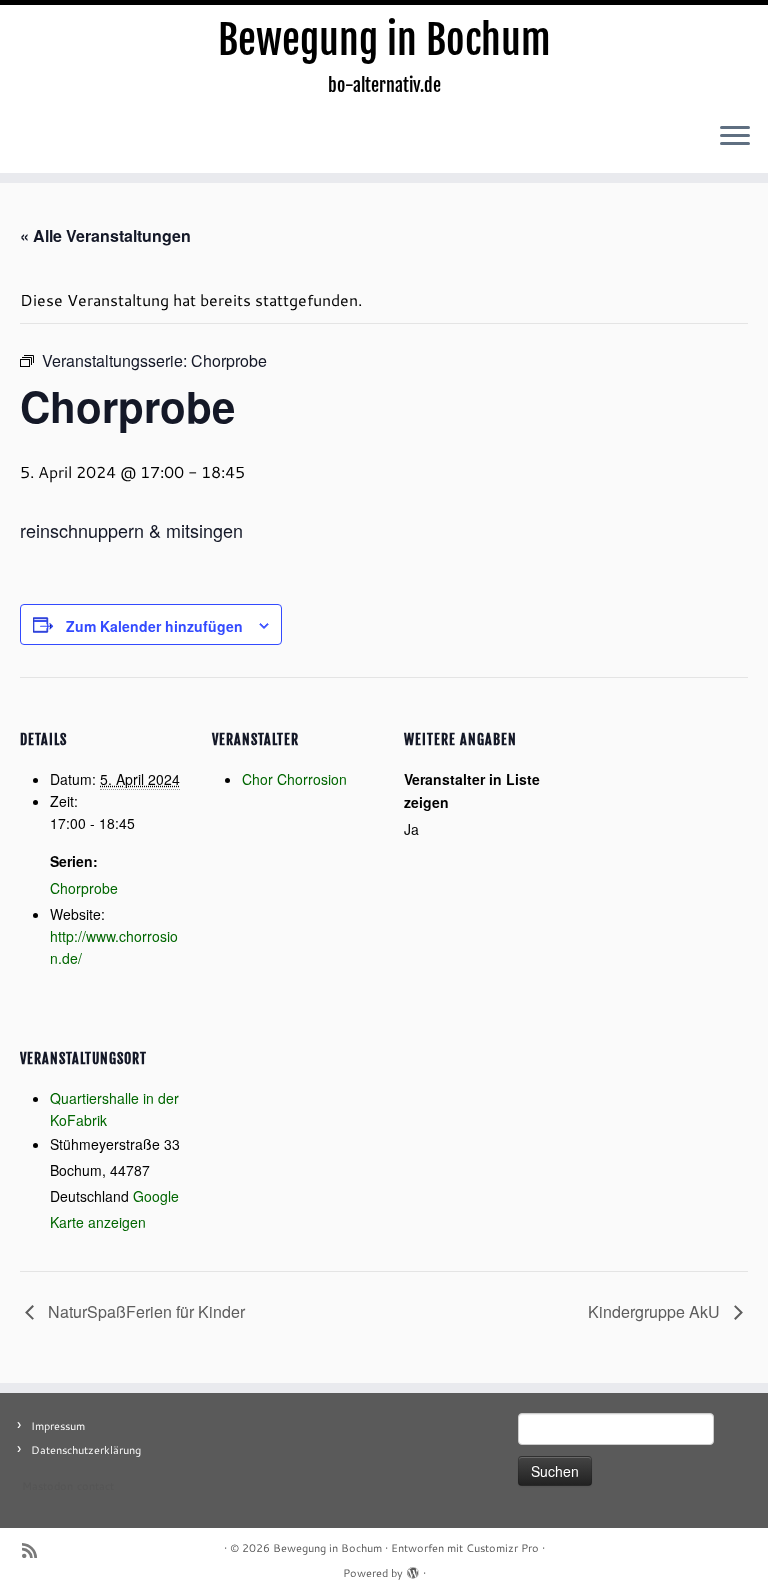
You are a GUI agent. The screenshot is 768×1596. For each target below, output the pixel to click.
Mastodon (47, 1486)
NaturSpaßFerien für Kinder (144, 1311)
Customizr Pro (502, 1548)
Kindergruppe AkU (656, 1311)
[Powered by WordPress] (413, 1569)
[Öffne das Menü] (735, 137)
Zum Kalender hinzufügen (154, 626)
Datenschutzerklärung (86, 1450)
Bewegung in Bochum (384, 40)
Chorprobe (84, 888)
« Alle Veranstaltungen (105, 235)
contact (95, 1486)
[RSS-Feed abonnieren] (36, 1550)
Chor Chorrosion (294, 779)
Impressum (58, 1426)
